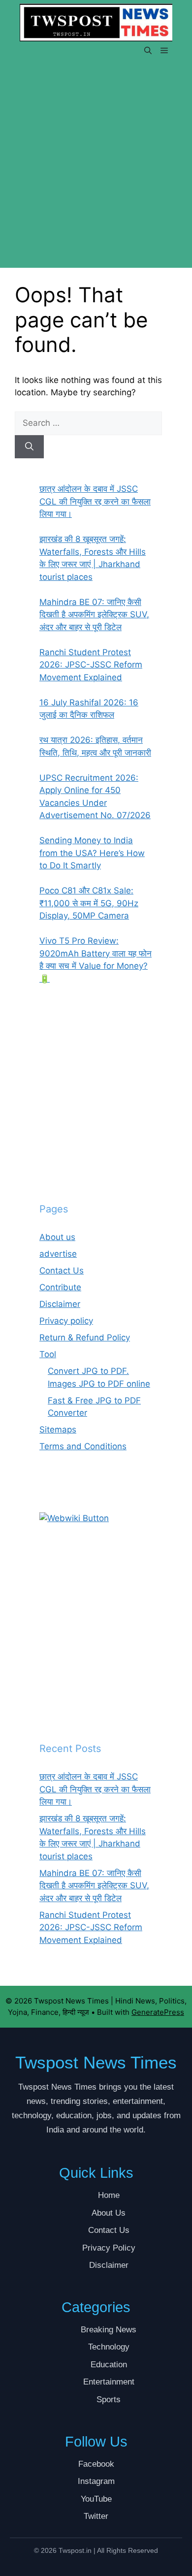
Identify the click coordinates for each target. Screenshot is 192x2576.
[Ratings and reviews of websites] (74, 1518)
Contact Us (62, 1271)
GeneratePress (158, 2012)
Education (109, 2365)
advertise (58, 1254)
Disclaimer (60, 1304)
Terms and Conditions (83, 1446)
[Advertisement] (96, 168)
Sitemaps (58, 1430)
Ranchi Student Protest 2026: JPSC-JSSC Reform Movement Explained (91, 1927)
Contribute (60, 1287)
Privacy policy (66, 1321)
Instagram (96, 2481)
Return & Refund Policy (85, 1337)
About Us (109, 2213)
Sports (109, 2400)
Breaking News (109, 2330)
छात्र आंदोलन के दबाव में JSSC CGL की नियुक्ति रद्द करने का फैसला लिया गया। (95, 1789)
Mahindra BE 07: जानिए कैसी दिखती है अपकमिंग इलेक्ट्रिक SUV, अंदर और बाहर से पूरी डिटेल (94, 1886)
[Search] (29, 447)
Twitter (96, 2516)
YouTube (96, 2499)
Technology (109, 2347)
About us (57, 1237)
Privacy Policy (109, 2248)
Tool (48, 1354)
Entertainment (109, 2382)
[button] (148, 51)
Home (109, 2195)
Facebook (96, 2464)
